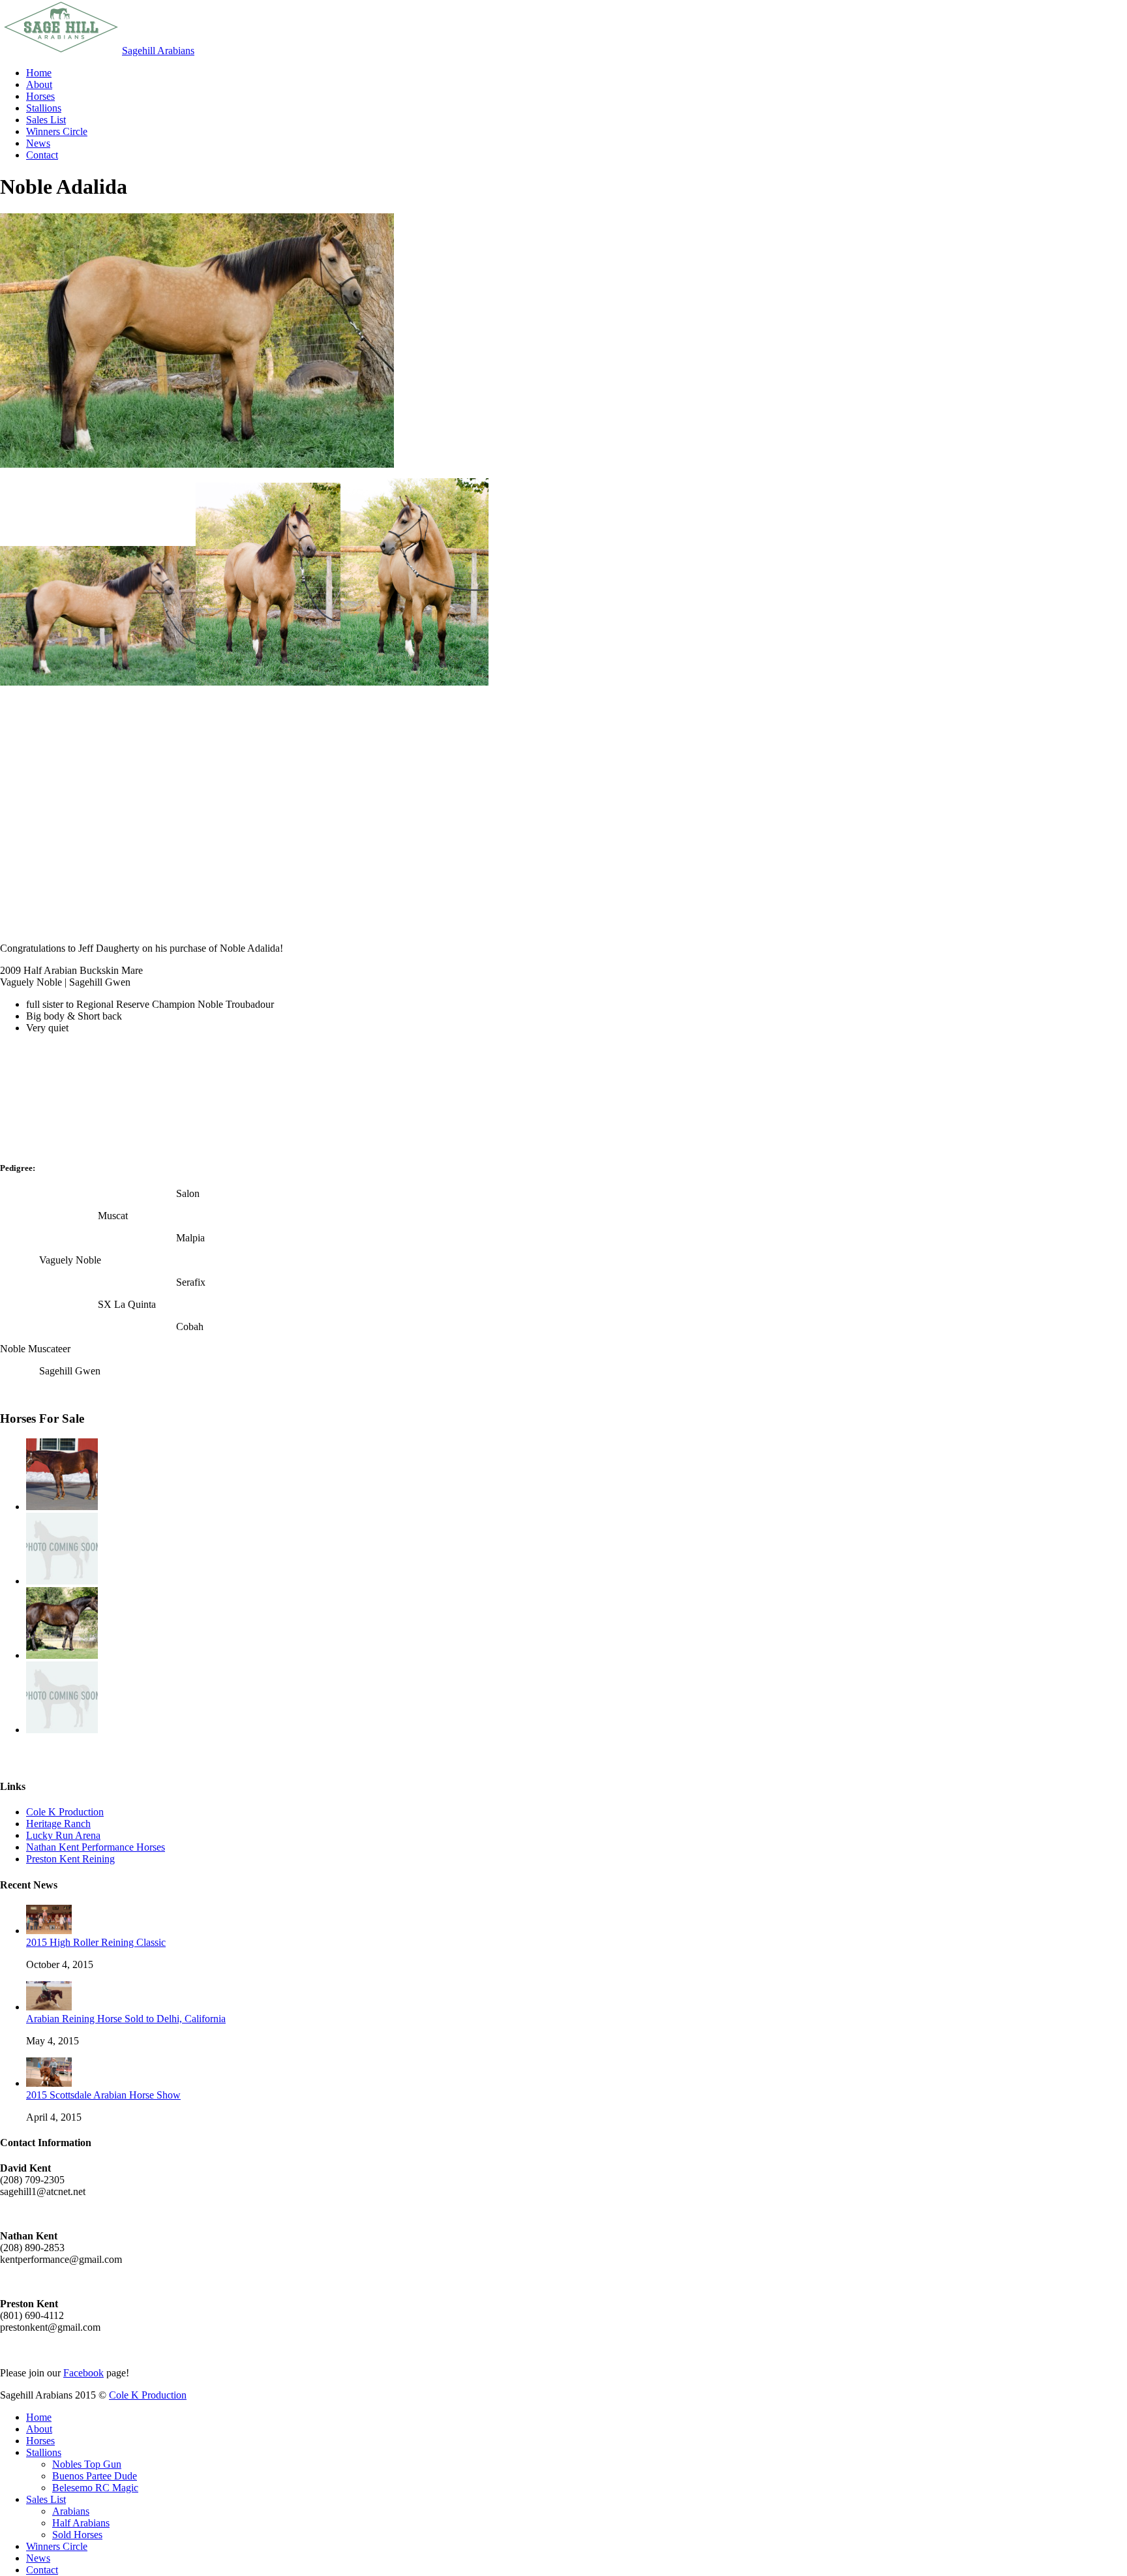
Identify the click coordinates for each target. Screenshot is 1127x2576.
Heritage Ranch (58, 1824)
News (38, 2558)
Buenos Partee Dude (95, 2476)
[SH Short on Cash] (62, 1507)
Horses (40, 2441)
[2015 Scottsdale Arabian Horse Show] (49, 2083)
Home (39, 2417)
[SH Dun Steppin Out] (62, 1655)
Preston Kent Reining (70, 1859)
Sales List (46, 2499)
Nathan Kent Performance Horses (96, 1847)
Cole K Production (65, 1812)
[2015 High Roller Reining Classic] (49, 1931)
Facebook (83, 2373)
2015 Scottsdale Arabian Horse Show (103, 2095)
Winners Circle (57, 2546)
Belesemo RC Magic (95, 2488)
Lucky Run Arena (63, 1835)
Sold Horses (77, 2535)
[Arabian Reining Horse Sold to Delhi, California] (49, 2007)
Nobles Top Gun (87, 2464)
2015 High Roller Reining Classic (96, 1942)
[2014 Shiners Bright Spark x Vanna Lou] (62, 1730)
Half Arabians (81, 2523)
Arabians (71, 2511)
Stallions (44, 2452)
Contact (42, 2570)
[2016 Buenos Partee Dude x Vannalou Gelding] (62, 1581)
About (39, 2429)
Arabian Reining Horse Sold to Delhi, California (126, 2019)
